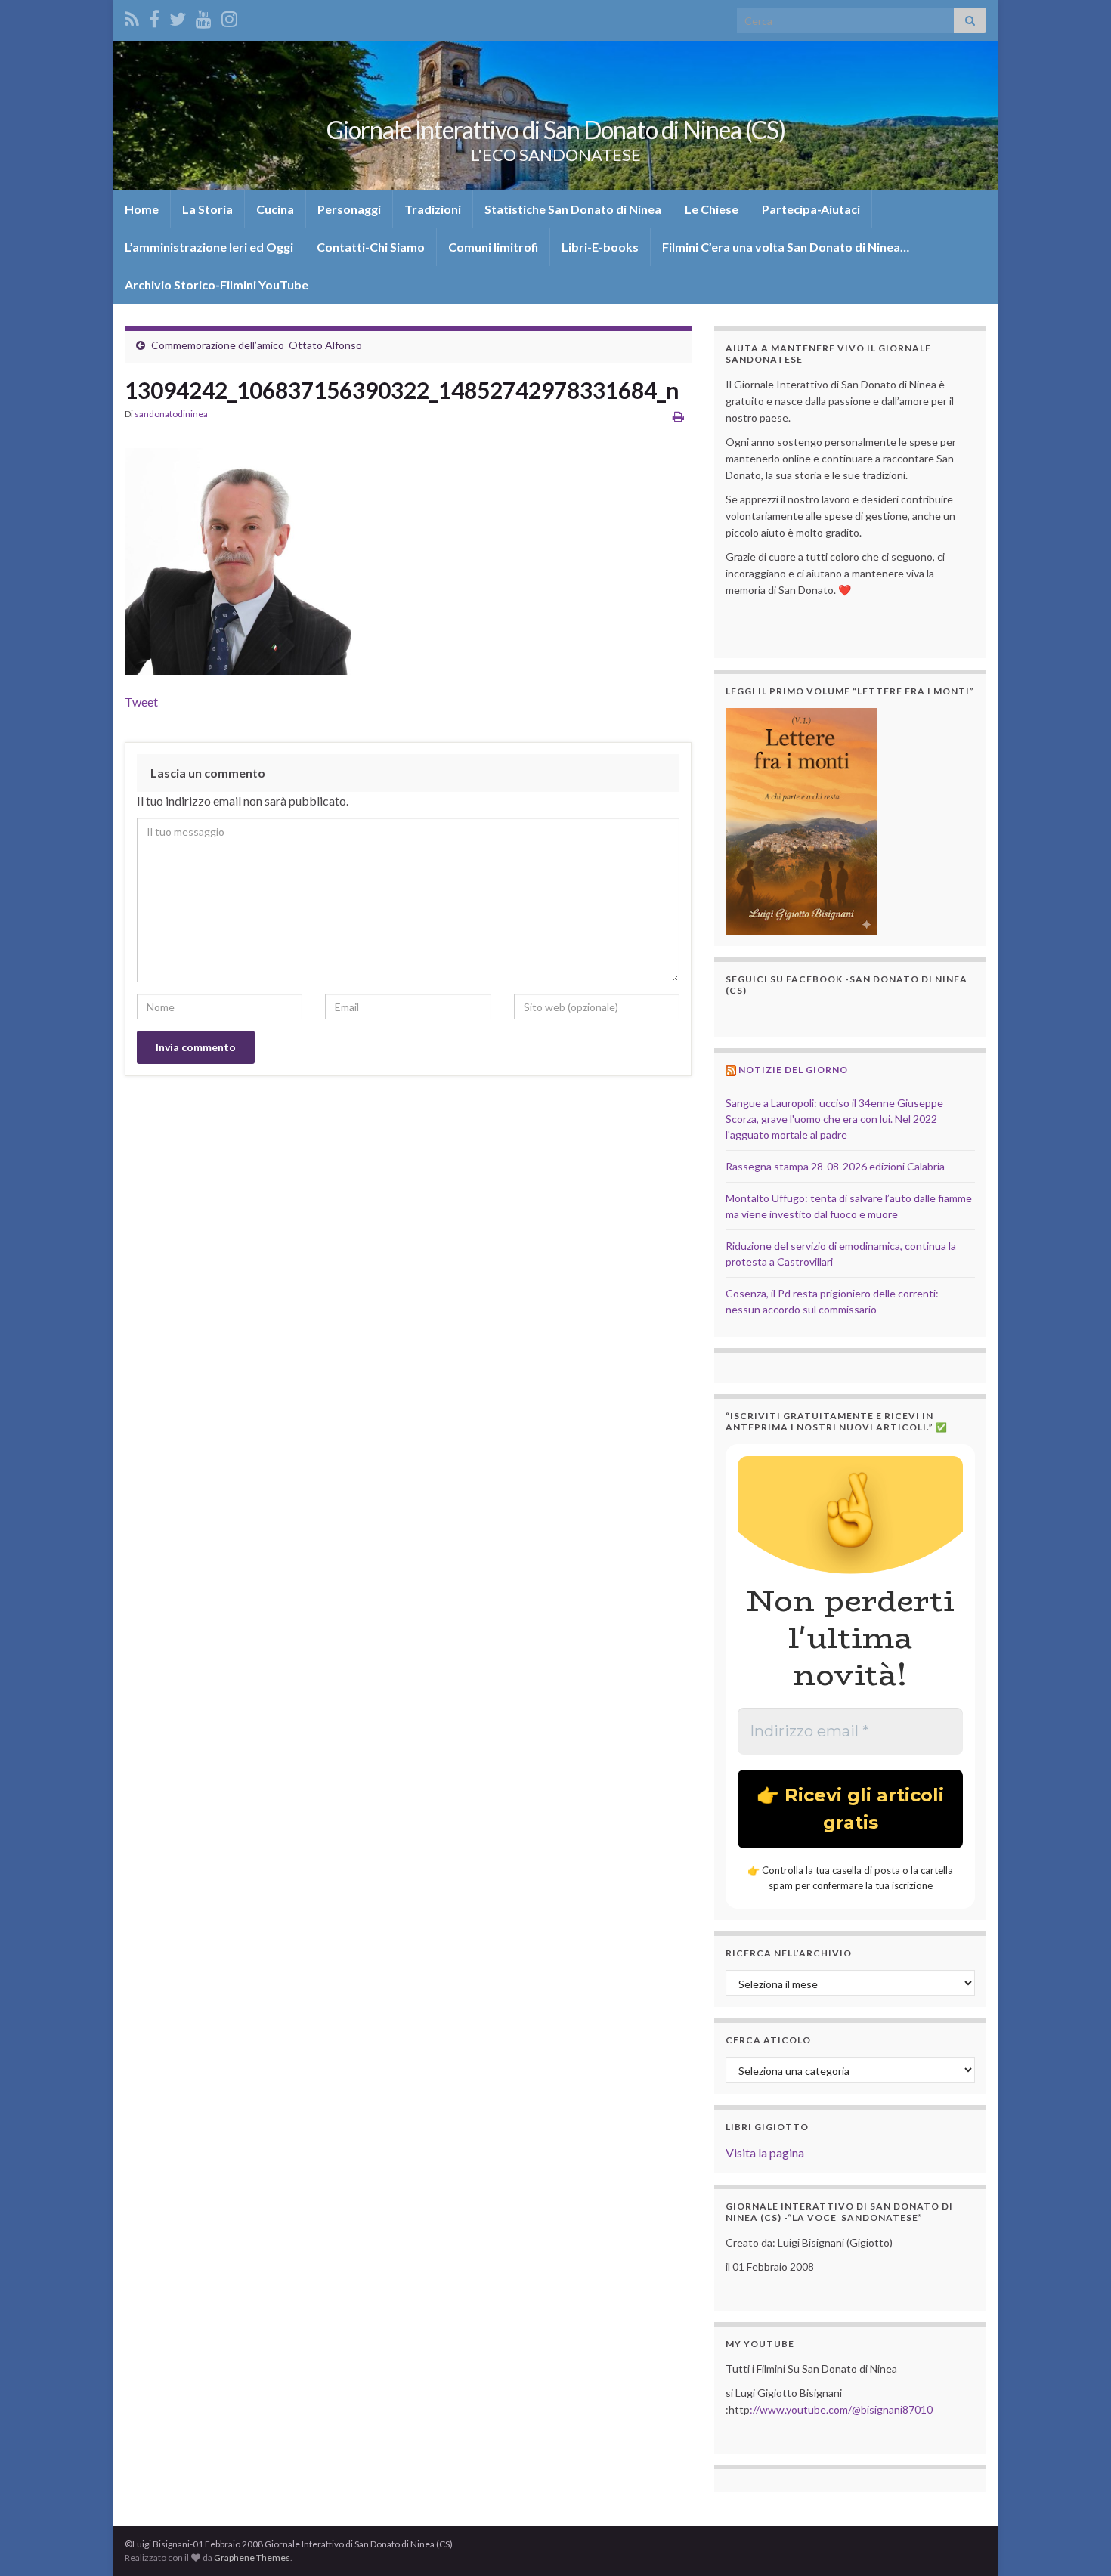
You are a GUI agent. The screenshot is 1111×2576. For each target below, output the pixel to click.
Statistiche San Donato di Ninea (573, 209)
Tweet (141, 702)
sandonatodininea (171, 414)
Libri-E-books (600, 247)
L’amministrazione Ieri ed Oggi (209, 247)
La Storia (207, 209)
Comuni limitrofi (493, 247)
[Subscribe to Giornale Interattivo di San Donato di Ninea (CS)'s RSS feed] (132, 16)
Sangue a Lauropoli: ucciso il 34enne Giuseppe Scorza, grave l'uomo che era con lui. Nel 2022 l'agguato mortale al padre (834, 1119)
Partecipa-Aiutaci (811, 209)
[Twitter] (178, 16)
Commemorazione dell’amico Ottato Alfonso (257, 345)
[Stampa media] (678, 416)
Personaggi (349, 209)
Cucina (275, 209)
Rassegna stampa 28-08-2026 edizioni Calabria (835, 1166)
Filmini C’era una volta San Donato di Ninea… (786, 247)
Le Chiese (712, 209)
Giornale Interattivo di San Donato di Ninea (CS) (556, 130)
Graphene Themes (252, 2557)
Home (142, 209)
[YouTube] (204, 16)
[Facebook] (154, 16)
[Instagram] (229, 16)
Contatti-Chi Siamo (371, 247)
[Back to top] (1077, 2542)
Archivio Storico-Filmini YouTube (217, 285)
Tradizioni (433, 209)
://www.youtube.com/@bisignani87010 (841, 2409)
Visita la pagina (765, 2152)
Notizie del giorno (793, 1070)
